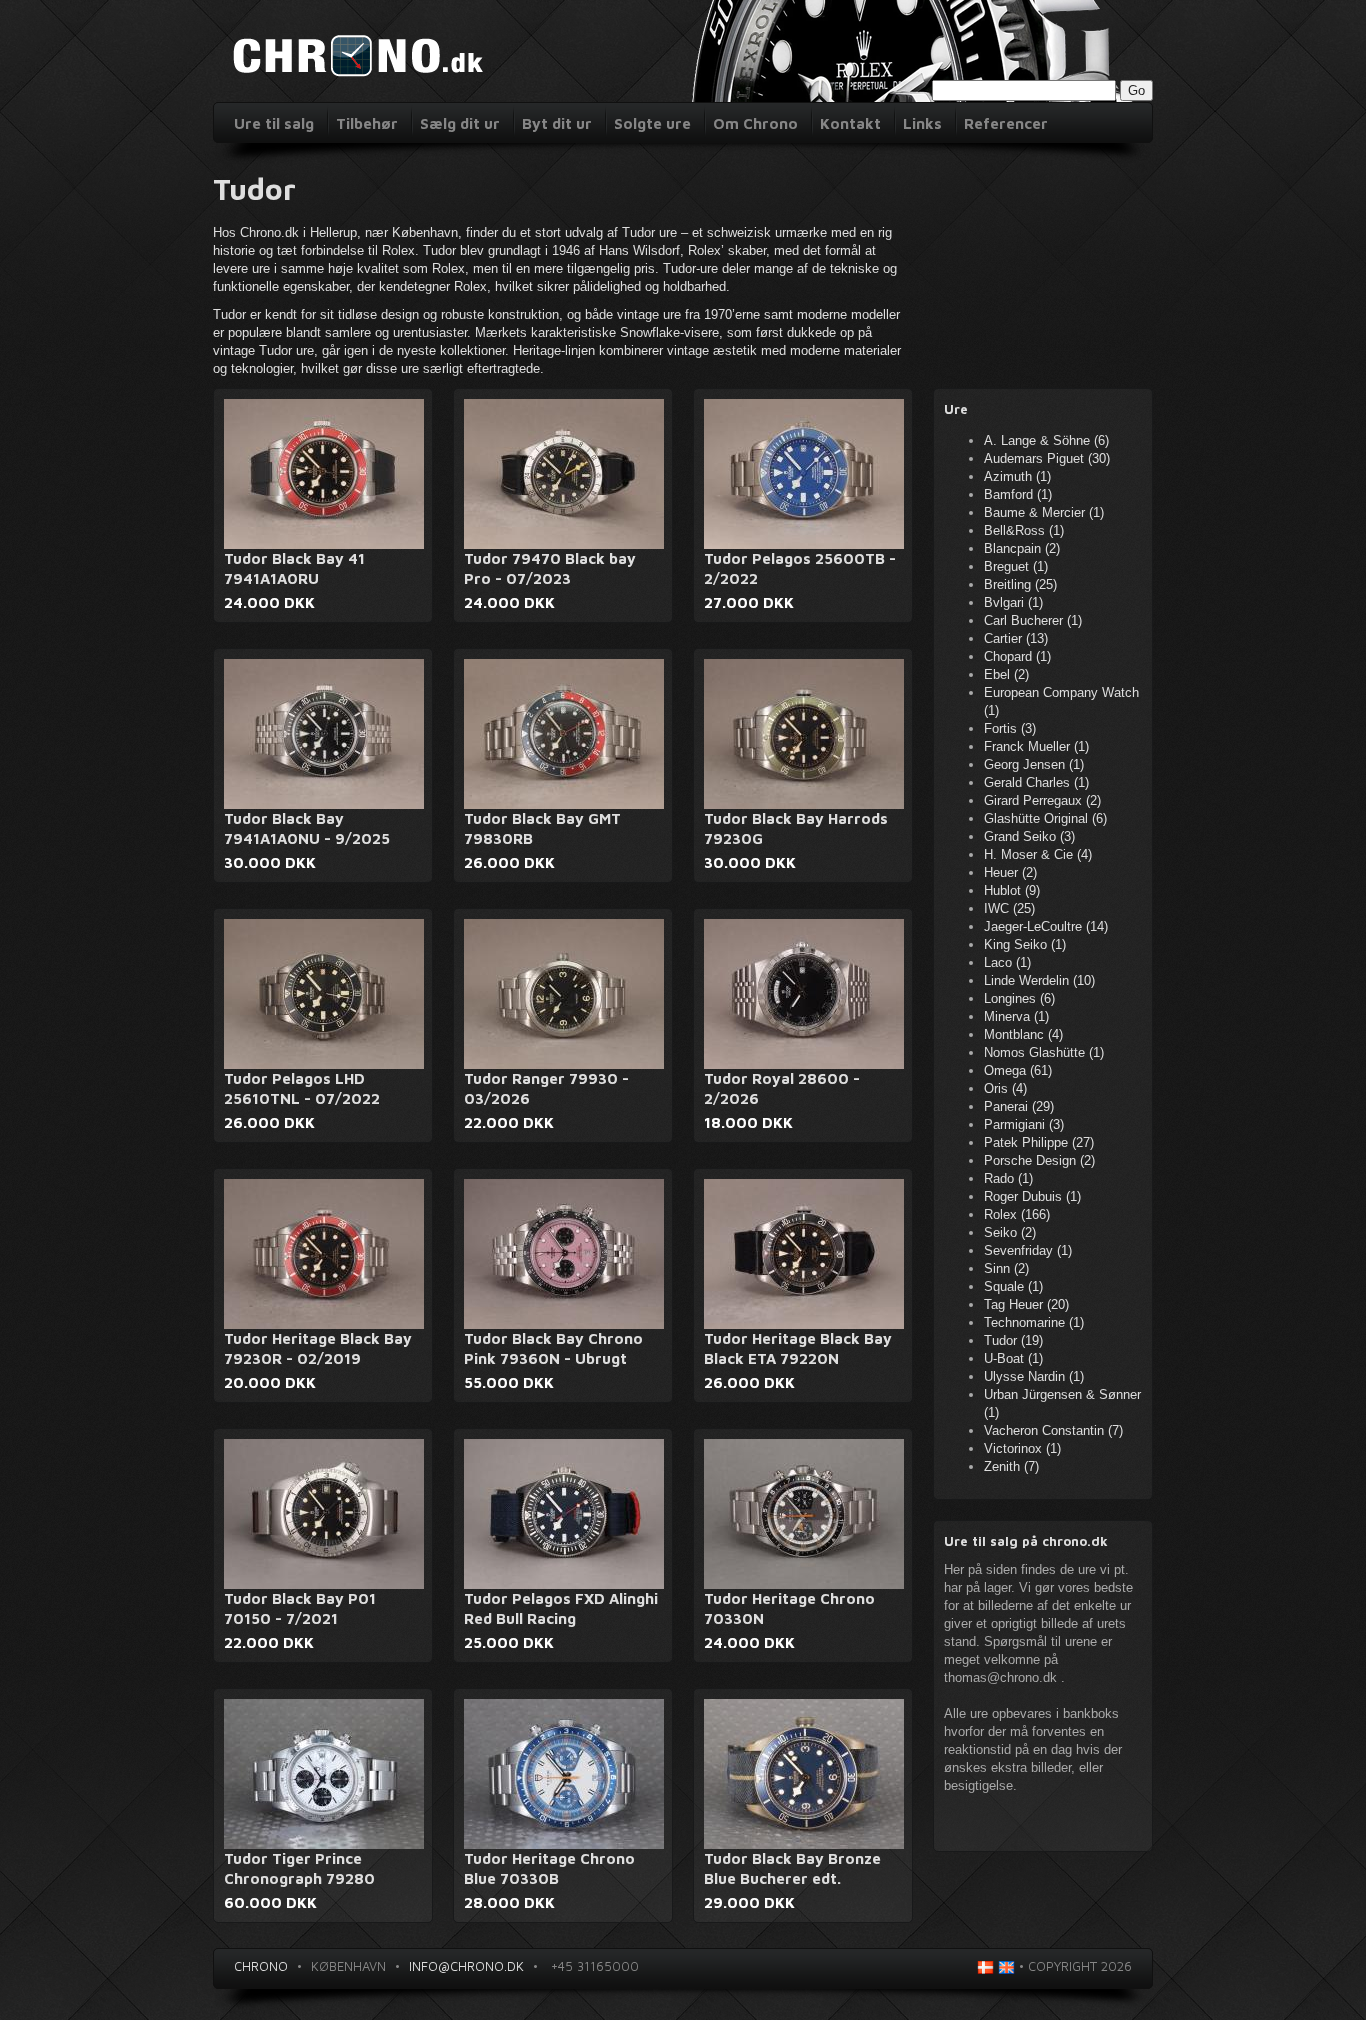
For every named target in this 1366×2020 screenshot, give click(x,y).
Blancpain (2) (1022, 548)
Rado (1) (1008, 1178)
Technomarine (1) (1034, 1322)
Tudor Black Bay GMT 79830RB (542, 828)
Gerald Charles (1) (1036, 782)
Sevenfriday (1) (1028, 1250)
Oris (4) (1005, 1088)
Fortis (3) (1010, 728)
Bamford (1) (1018, 494)
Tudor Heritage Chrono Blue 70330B (549, 1868)
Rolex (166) (1017, 1214)
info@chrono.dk (466, 1966)
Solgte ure (652, 123)
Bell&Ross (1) (1024, 530)
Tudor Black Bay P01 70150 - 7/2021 (300, 1608)
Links (922, 123)
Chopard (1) (1017, 656)
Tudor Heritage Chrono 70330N (789, 1608)
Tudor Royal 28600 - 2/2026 (782, 1088)
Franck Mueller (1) (1036, 746)
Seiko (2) (1010, 1232)
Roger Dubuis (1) (1032, 1196)
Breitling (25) (1020, 584)
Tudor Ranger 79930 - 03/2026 (546, 1088)
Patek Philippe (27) (1039, 1142)
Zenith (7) (1011, 1466)
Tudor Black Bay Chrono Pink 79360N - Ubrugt (553, 1348)
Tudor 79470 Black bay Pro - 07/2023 (550, 568)
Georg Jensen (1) (1034, 764)
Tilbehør (367, 123)
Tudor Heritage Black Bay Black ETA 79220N (798, 1348)
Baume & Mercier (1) (1044, 512)
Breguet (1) (1016, 566)
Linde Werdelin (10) (1039, 980)
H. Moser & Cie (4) (1038, 854)
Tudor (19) (1013, 1340)
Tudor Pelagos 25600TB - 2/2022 (800, 568)
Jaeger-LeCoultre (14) (1046, 926)
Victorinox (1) (1022, 1448)
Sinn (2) (1006, 1268)
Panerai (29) (1019, 1106)
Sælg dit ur (460, 123)
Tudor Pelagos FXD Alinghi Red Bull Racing (561, 1608)
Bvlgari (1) (1013, 602)
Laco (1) (1007, 962)
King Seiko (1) (1025, 944)
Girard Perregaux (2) (1042, 800)
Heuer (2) (1010, 872)
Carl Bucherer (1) (1033, 620)
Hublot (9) (1012, 890)
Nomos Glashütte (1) (1044, 1052)
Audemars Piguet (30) (1047, 458)
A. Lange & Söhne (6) (1046, 440)
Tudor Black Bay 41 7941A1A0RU (294, 568)
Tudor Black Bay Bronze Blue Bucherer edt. (792, 1868)
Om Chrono (755, 123)
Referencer (1006, 123)
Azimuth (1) (1017, 476)
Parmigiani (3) (1024, 1124)
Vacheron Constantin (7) (1053, 1430)
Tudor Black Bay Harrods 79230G (796, 828)
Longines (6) (1019, 998)
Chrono (261, 1966)
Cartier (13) (1016, 638)
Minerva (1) (1016, 1016)
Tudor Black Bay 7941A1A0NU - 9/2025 (307, 828)
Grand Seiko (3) (1029, 836)
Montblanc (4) (1023, 1034)
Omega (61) (1018, 1070)
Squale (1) (1013, 1286)
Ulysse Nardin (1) (1034, 1376)
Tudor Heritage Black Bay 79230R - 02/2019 (318, 1348)
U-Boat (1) (1013, 1358)
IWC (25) (1009, 908)
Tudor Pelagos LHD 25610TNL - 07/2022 (302, 1088)
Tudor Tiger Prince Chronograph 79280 (299, 1868)
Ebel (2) (1006, 674)
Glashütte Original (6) (1045, 818)
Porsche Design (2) (1039, 1160)
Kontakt (850, 123)
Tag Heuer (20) (1026, 1304)
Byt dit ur (557, 123)
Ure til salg (274, 123)
